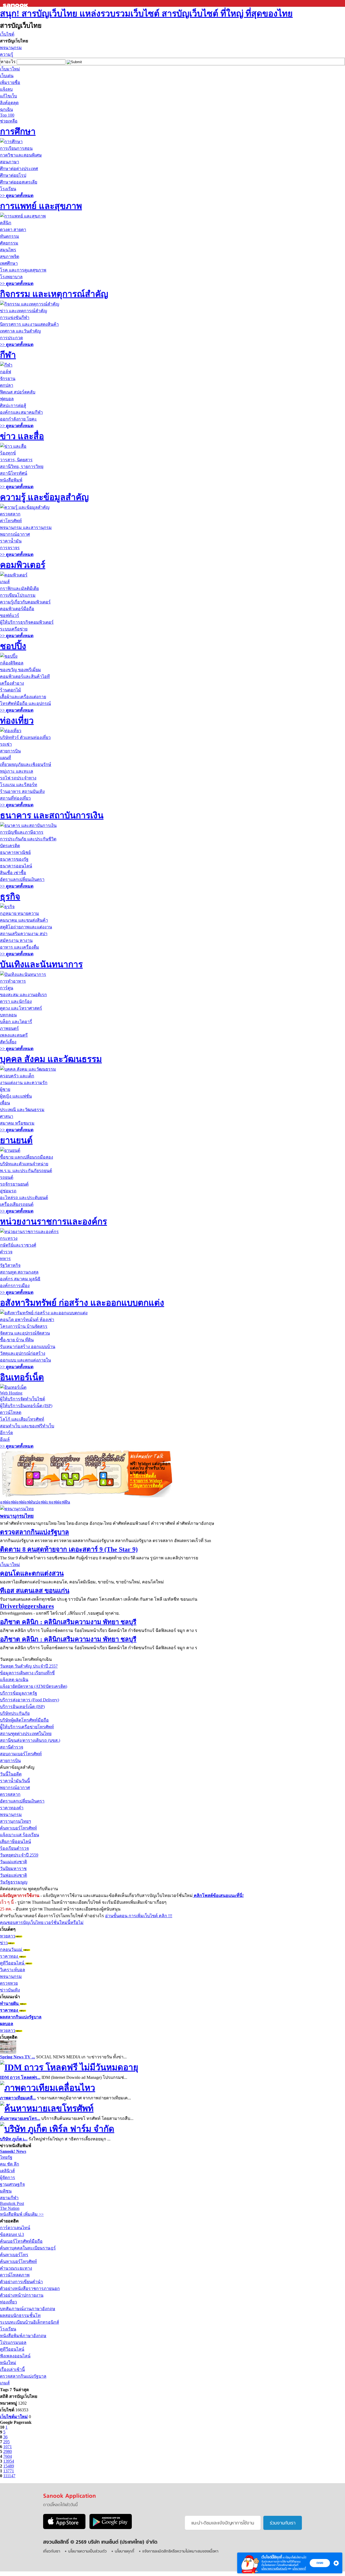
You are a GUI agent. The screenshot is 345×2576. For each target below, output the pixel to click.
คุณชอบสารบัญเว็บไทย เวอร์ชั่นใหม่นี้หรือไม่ (42, 1922)
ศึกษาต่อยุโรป (13, 175)
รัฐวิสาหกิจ (10, 1265)
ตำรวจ (6, 1252)
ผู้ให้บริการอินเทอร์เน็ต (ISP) (26, 1406)
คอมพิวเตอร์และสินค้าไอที (25, 676)
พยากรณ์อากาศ (15, 534)
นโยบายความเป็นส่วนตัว (274, 2569)
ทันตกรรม (10, 236)
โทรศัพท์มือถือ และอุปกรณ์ (25, 703)
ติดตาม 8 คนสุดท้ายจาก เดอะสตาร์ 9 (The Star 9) (69, 1549)
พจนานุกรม (11, 48)
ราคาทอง (10, 1956)
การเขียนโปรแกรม (18, 595)
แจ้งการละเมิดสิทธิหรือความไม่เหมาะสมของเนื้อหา (180, 2552)
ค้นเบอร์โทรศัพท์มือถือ (21, 2241)
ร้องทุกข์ (8, 453)
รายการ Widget (146, 1481)
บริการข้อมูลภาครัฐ (19, 1693)
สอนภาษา (10, 162)
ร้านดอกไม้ (11, 690)
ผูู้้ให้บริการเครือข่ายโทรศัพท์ (27, 1727)
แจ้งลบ (6, 89)
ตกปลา (7, 385)
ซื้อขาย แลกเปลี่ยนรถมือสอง (27, 1157)
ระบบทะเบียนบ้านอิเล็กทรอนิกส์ (30, 2322)
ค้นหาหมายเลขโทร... (20, 2118)
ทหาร (5, 1259)
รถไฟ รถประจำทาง (18, 778)
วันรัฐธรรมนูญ (14, 1882)
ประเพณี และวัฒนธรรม (22, 1110)
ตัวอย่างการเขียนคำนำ (21, 2282)
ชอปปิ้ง (13, 646)
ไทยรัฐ (6, 2157)
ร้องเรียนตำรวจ (14, 1848)
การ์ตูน (7, 988)
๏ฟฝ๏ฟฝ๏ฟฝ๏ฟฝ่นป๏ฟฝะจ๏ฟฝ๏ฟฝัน (35, 1502)
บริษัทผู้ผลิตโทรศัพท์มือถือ (24, 1720)
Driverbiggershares (27, 1606)
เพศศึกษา (9, 263)
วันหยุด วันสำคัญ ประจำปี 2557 (29, 1666)
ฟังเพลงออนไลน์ (15, 2356)
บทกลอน (8, 1015)
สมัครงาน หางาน (16, 940)
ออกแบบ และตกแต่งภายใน (25, 1360)
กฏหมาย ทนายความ (20, 913)
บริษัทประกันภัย (15, 1713)
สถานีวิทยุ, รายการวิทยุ (22, 466)
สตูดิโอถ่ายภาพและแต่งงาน (26, 927)
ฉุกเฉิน (6, 109)
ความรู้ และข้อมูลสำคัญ (44, 497)
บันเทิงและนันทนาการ (41, 964)
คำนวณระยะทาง (16, 2268)
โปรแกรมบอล (13, 2342)
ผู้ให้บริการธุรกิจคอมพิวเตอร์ (27, 622)
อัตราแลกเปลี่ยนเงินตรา (22, 879)
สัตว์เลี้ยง (8, 1042)
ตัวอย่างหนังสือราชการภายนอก (30, 2288)
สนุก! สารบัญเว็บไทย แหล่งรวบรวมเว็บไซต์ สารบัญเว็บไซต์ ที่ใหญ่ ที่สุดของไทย (146, 13)
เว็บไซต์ (7, 34)
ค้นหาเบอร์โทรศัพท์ (18, 1828)
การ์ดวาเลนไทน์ (15, 2228)
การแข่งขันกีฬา (15, 318)
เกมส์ (5, 582)
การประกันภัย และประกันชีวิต (28, 839)
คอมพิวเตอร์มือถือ (17, 609)
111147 (9, 2476)
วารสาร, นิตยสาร (16, 460)
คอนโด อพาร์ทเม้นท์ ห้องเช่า (27, 1320)
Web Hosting (11, 1393)
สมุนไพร (8, 250)
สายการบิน (10, 751)
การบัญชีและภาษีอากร (22, 832)
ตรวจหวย (9, 1983)
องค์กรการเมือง (15, 1286)
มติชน (6, 2191)
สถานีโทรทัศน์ (14, 473)
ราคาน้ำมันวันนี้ (15, 1781)
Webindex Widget (64, 1473)
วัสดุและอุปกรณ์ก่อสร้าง (23, 1353)
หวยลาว (8, 1936)
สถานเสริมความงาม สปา (24, 934)
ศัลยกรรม (9, 243)
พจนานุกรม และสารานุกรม (26, 527)
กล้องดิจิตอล (12, 663)
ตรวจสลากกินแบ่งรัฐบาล (34, 1532)
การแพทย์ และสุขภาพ (41, 206)
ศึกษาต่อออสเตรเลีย (19, 182)
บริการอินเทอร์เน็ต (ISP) (22, 1707)
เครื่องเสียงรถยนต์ (17, 1204)
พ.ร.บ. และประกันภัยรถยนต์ (26, 1171)
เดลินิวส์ (7, 2171)
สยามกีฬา (9, 2198)
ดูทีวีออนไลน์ (13, 1963)
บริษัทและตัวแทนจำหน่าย (24, 1164)
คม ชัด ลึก (10, 2164)
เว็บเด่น (7, 76)
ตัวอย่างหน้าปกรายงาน (22, 2295)
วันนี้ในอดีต (11, 1774)
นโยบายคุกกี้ (299, 2569)
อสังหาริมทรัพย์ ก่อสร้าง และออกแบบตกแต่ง (82, 1303)
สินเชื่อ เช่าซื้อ (13, 873)
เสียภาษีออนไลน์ (15, 1842)
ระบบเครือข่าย (14, 629)
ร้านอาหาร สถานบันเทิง (22, 791)
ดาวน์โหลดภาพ (15, 2275)
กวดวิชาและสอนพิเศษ (21, 155)
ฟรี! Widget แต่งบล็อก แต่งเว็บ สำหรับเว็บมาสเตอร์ (150, 1468)
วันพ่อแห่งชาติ (13, 1875)
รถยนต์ (7, 1177)
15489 (9, 2466)
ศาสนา (7, 1116)
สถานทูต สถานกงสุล (19, 1272)
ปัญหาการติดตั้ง (146, 1486)
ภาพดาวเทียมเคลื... (18, 2098)
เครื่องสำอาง (12, 683)
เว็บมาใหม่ (10, 69)
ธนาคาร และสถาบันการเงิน (52, 815)
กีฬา (8, 355)
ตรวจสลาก (10, 514)
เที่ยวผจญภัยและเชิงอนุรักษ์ (26, 764)
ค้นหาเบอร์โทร (14, 2255)
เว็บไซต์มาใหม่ (14, 2417)
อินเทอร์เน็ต (22, 1377)
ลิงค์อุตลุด (9, 103)
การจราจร (10, 548)
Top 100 (7, 115)
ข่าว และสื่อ (22, 436)
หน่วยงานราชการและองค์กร (54, 1221)
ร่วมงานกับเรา (283, 2523)
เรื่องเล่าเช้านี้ (12, 2369)
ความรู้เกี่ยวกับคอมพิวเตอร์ (25, 602)
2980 (8, 2451)
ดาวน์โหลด (11, 1412)
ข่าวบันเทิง (10, 1990)
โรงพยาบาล (11, 277)
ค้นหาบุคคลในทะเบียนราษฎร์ (28, 2248)
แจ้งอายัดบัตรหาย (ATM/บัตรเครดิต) (34, 1686)
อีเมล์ (5, 1439)
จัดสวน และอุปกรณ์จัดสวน (25, 1333)
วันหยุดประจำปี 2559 (19, 1855)
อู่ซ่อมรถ (8, 1191)
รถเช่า (6, 744)
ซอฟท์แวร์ (10, 615)
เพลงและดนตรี (14, 1035)
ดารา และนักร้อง (16, 1001)
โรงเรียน (8, 189)
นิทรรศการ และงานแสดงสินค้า (29, 324)
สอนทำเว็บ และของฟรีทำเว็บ (27, 1426)
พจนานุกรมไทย (17, 1516)
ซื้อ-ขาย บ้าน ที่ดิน (17, 1340)
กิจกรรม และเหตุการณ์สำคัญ (54, 294)
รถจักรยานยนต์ (14, 1184)
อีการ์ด (6, 1433)
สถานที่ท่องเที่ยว (15, 798)
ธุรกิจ (10, 897)
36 (5, 2437)
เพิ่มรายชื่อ (10, 82)
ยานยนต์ (16, 1140)
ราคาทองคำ (12, 1808)
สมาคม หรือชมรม (17, 1123)
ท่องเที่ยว (17, 721)
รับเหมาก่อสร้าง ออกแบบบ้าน (28, 1347)
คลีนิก (6, 223)
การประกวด (11, 338)
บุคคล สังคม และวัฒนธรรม (51, 1059)
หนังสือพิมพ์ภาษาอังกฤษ (23, 2336)
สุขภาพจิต (10, 257)
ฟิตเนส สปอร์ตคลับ (18, 392)
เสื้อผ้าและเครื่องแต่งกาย (23, 697)
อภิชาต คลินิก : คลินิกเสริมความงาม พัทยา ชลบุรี (68, 1622)
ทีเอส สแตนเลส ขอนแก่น (35, 1591)
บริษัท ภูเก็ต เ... (14, 2139)
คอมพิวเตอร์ (23, 565)
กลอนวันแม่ (12, 1949)
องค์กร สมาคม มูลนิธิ (20, 1279)
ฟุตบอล (7, 399)
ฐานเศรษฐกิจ (12, 2184)
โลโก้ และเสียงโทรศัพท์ (22, 1419)
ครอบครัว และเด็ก (17, 1076)
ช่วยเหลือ (9, 121)
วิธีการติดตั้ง (143, 1476)
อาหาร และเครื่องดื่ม (20, 947)
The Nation (10, 2208)
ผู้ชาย (5, 1089)
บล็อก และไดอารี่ (16, 1022)
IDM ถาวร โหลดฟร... (20, 2077)
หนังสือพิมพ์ (11, 480)
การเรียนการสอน (16, 148)
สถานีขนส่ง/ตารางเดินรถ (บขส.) (30, 1740)
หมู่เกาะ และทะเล (17, 771)
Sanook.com (16, 3)
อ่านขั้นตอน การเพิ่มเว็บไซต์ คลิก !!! (139, 1916)
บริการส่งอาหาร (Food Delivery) (30, 1700)
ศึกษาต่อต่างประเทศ (19, 169)
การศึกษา (18, 131)
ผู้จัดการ (8, 2178)
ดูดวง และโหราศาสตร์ (21, 1008)
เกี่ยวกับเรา (52, 2552)
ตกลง (320, 2563)
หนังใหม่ (8, 2363)
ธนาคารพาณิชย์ (15, 852)
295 (6, 2442)
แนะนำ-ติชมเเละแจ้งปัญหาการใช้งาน (223, 2523)
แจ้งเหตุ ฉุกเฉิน (14, 1680)
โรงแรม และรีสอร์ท (19, 785)
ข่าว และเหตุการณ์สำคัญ (24, 311)
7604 (8, 2456)
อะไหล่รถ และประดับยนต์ (24, 1198)
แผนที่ (6, 758)
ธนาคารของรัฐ (14, 859)
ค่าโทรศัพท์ (11, 521)
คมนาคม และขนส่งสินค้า (24, 920)
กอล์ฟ (6, 372)
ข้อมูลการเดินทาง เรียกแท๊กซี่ (27, 1673)
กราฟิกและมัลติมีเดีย (19, 588)
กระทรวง (9, 1238)
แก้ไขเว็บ (8, 96)
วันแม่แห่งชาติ (13, 1862)
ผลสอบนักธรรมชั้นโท (20, 2315)
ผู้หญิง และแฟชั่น (16, 1096)
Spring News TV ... (18, 2057)
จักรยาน (8, 379)
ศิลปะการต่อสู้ (13, 405)
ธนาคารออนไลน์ (16, 866)
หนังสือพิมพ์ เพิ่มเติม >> (22, 2214)
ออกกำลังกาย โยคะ (18, 419)
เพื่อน (5, 1103)
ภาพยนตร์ (9, 1028)
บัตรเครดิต (10, 846)
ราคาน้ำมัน (11, 541)
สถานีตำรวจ (12, 1747)
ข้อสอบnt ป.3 (12, 2234)
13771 (9, 2471)
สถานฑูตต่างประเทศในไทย (26, 1734)
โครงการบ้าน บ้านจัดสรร (24, 1326)
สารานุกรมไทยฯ (15, 1821)
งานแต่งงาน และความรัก (24, 1083)
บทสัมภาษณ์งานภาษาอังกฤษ (28, 2309)
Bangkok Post (12, 2203)
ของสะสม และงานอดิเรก (23, 995)
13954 (9, 2461)
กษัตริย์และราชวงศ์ (18, 1245)
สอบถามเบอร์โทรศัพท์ (21, 1754)
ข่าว (4, 1943)
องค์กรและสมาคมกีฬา (21, 412)
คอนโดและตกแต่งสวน (32, 1573)
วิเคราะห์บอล (13, 1970)
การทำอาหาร (13, 981)
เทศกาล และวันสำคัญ (20, 331)
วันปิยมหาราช (13, 1869)
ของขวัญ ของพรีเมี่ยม (20, 670)
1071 (8, 2447)
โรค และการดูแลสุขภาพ (23, 270)
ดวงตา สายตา (13, 230)
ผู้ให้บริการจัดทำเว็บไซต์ (23, 1399)
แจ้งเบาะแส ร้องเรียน (20, 1835)
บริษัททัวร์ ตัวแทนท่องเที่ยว (25, 737)
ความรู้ (7, 54)
